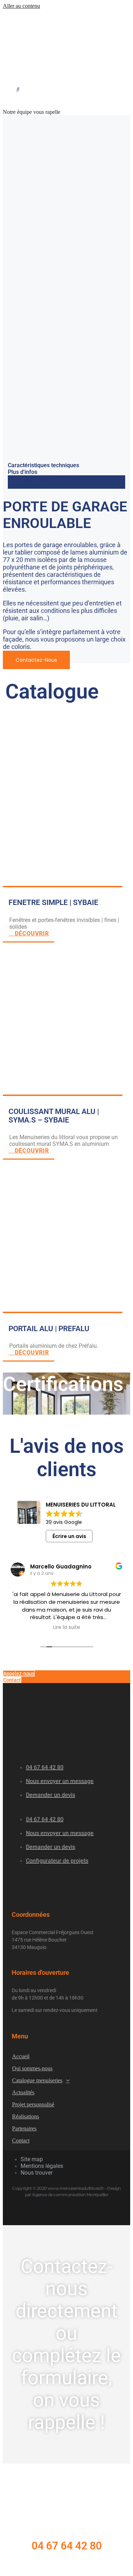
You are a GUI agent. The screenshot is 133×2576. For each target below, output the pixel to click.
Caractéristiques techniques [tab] (43, 465)
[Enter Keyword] (18, 88)
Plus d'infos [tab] (23, 472)
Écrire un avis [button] (69, 1536)
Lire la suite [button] (67, 1628)
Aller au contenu (21, 6)
